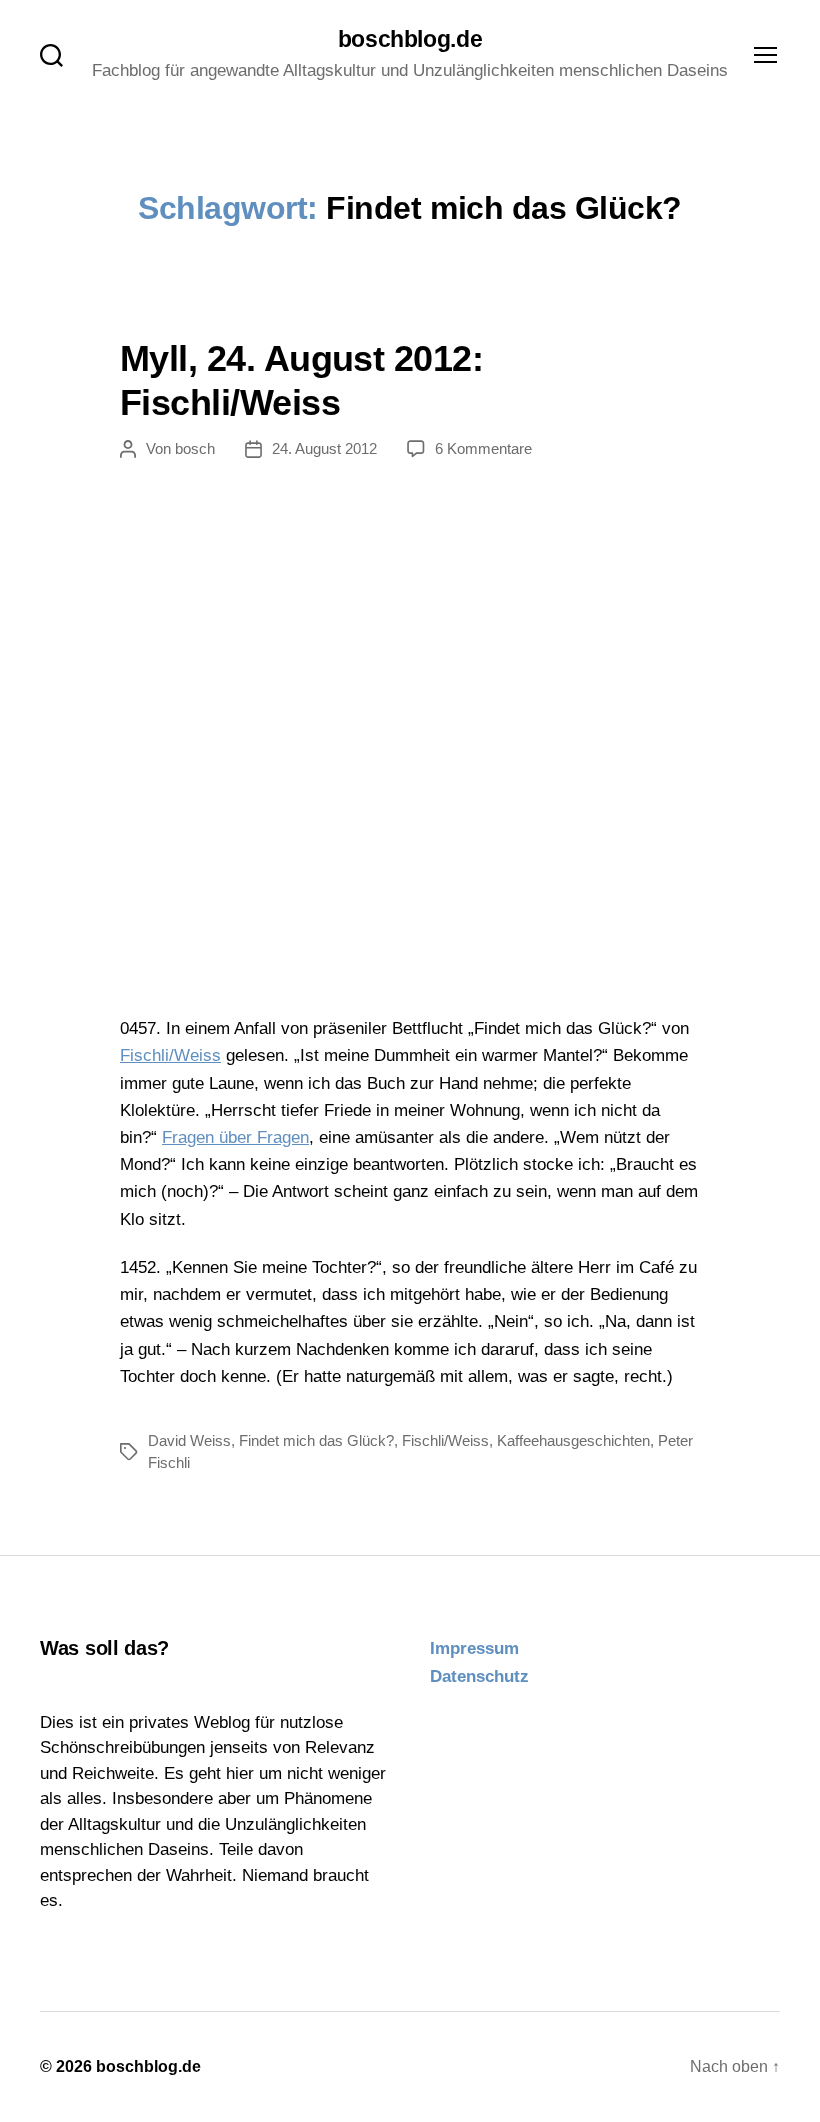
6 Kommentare (483, 448)
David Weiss (189, 1440)
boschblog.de (410, 39)
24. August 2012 (324, 448)
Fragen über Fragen (235, 1137)
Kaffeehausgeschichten (573, 1440)
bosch (195, 448)
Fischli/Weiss (170, 1055)
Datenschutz (479, 1676)
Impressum (474, 1648)
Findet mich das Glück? (316, 1440)
